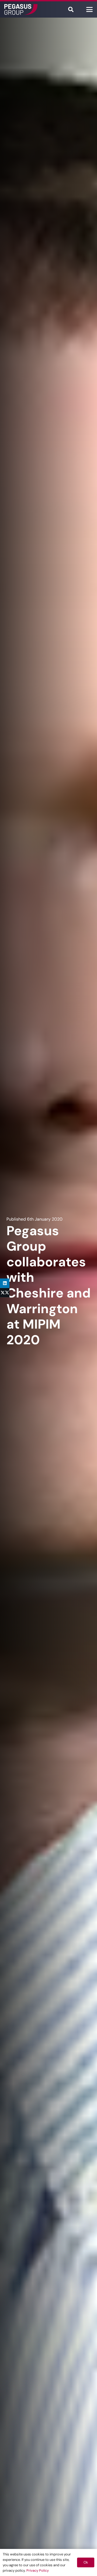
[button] (71, 9)
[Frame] (21, 9)
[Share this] (5, 1293)
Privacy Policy (38, 2570)
